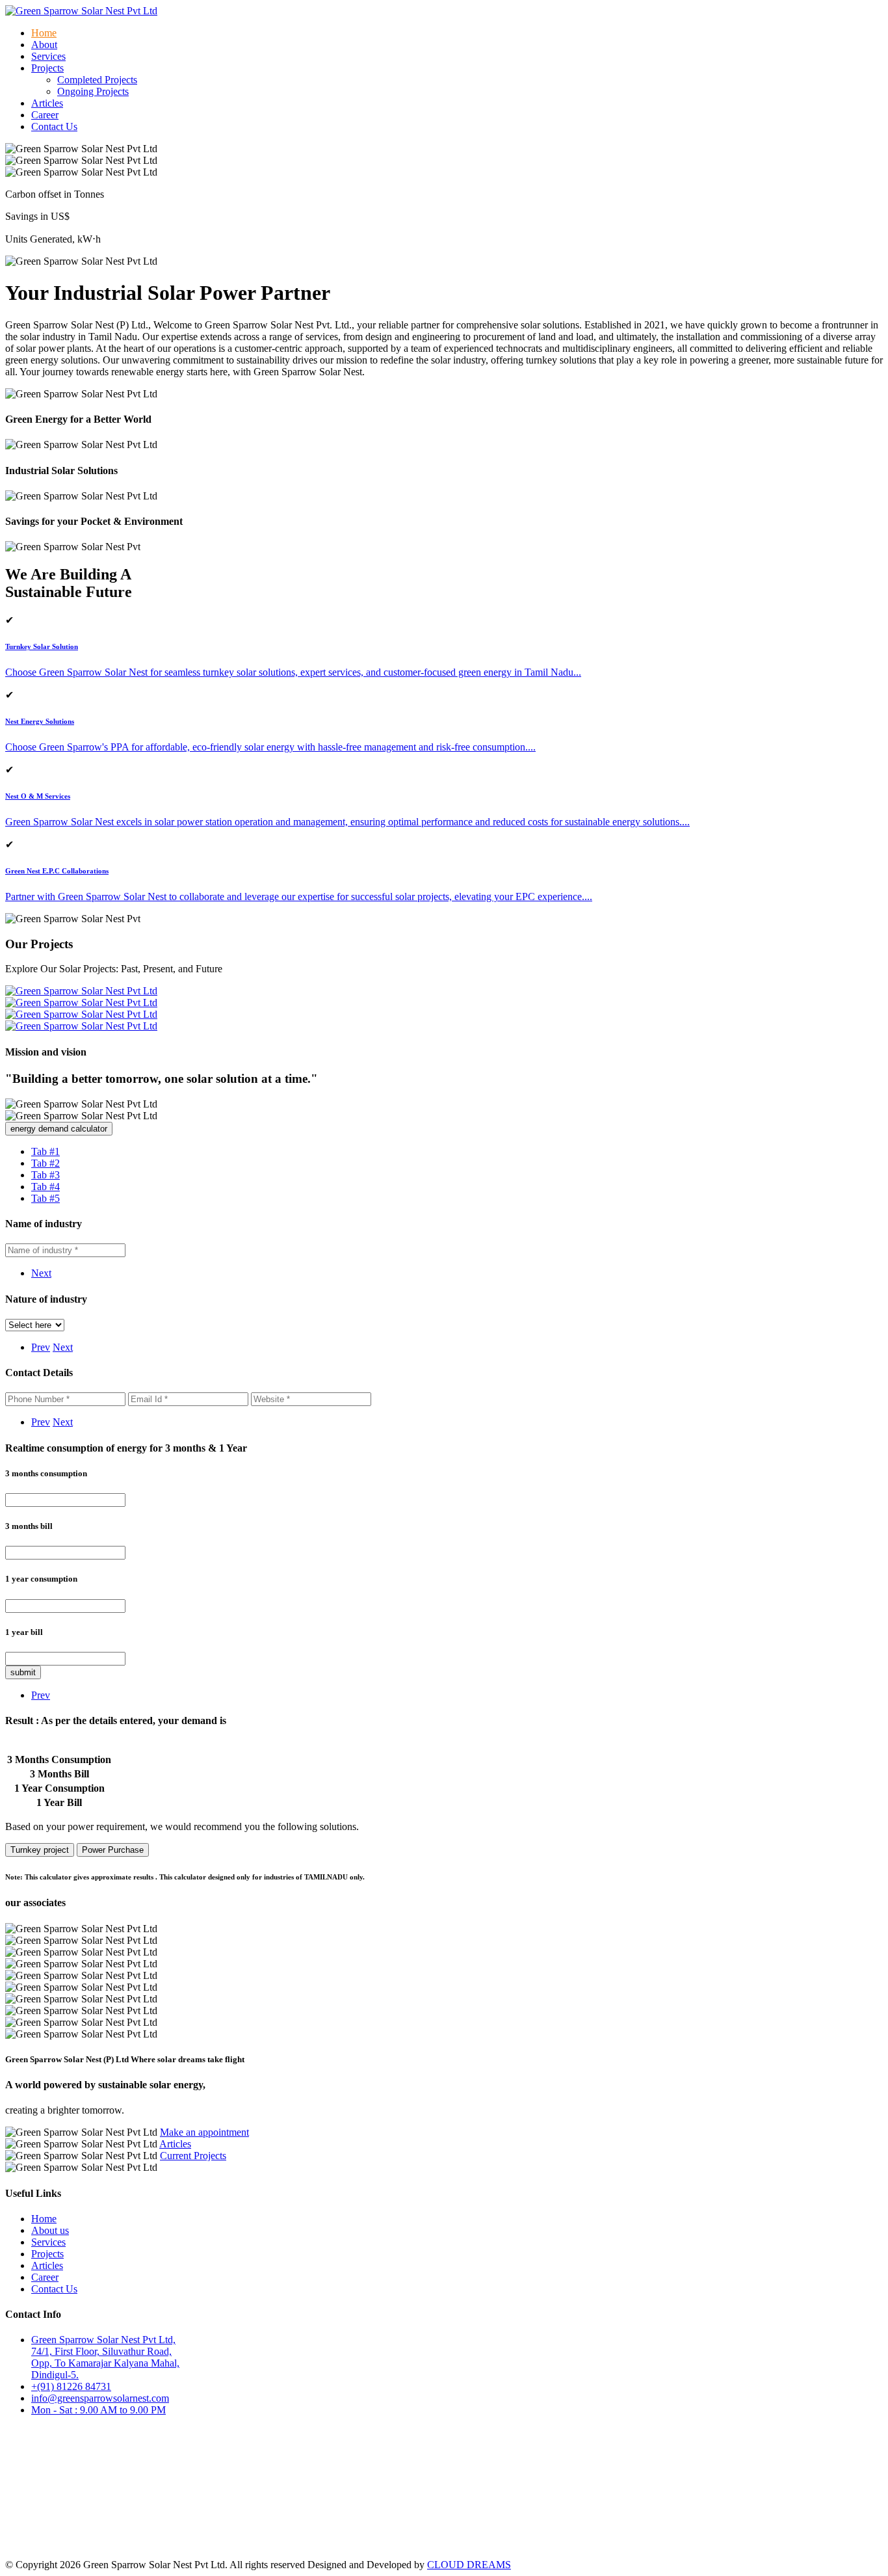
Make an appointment (204, 2132)
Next (41, 1273)
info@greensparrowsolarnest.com (100, 2398)
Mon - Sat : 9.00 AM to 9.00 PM (98, 2410)
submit (23, 1672)
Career (45, 115)
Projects (47, 2254)
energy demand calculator (59, 1129)
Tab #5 (46, 1198)
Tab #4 (46, 1187)
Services (48, 56)
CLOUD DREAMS (469, 2565)
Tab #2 (46, 1163)
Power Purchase (113, 1850)
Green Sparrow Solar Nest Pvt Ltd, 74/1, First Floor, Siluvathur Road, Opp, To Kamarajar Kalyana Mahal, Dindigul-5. (105, 2357)
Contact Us (54, 126)
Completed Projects (97, 80)
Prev (41, 1347)
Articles (47, 103)
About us (50, 2230)
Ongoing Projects (93, 91)
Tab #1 (46, 1151)
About (44, 45)
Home (44, 33)
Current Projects (193, 2156)
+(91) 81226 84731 (71, 2386)
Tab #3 (46, 1175)
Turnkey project (40, 1850)
